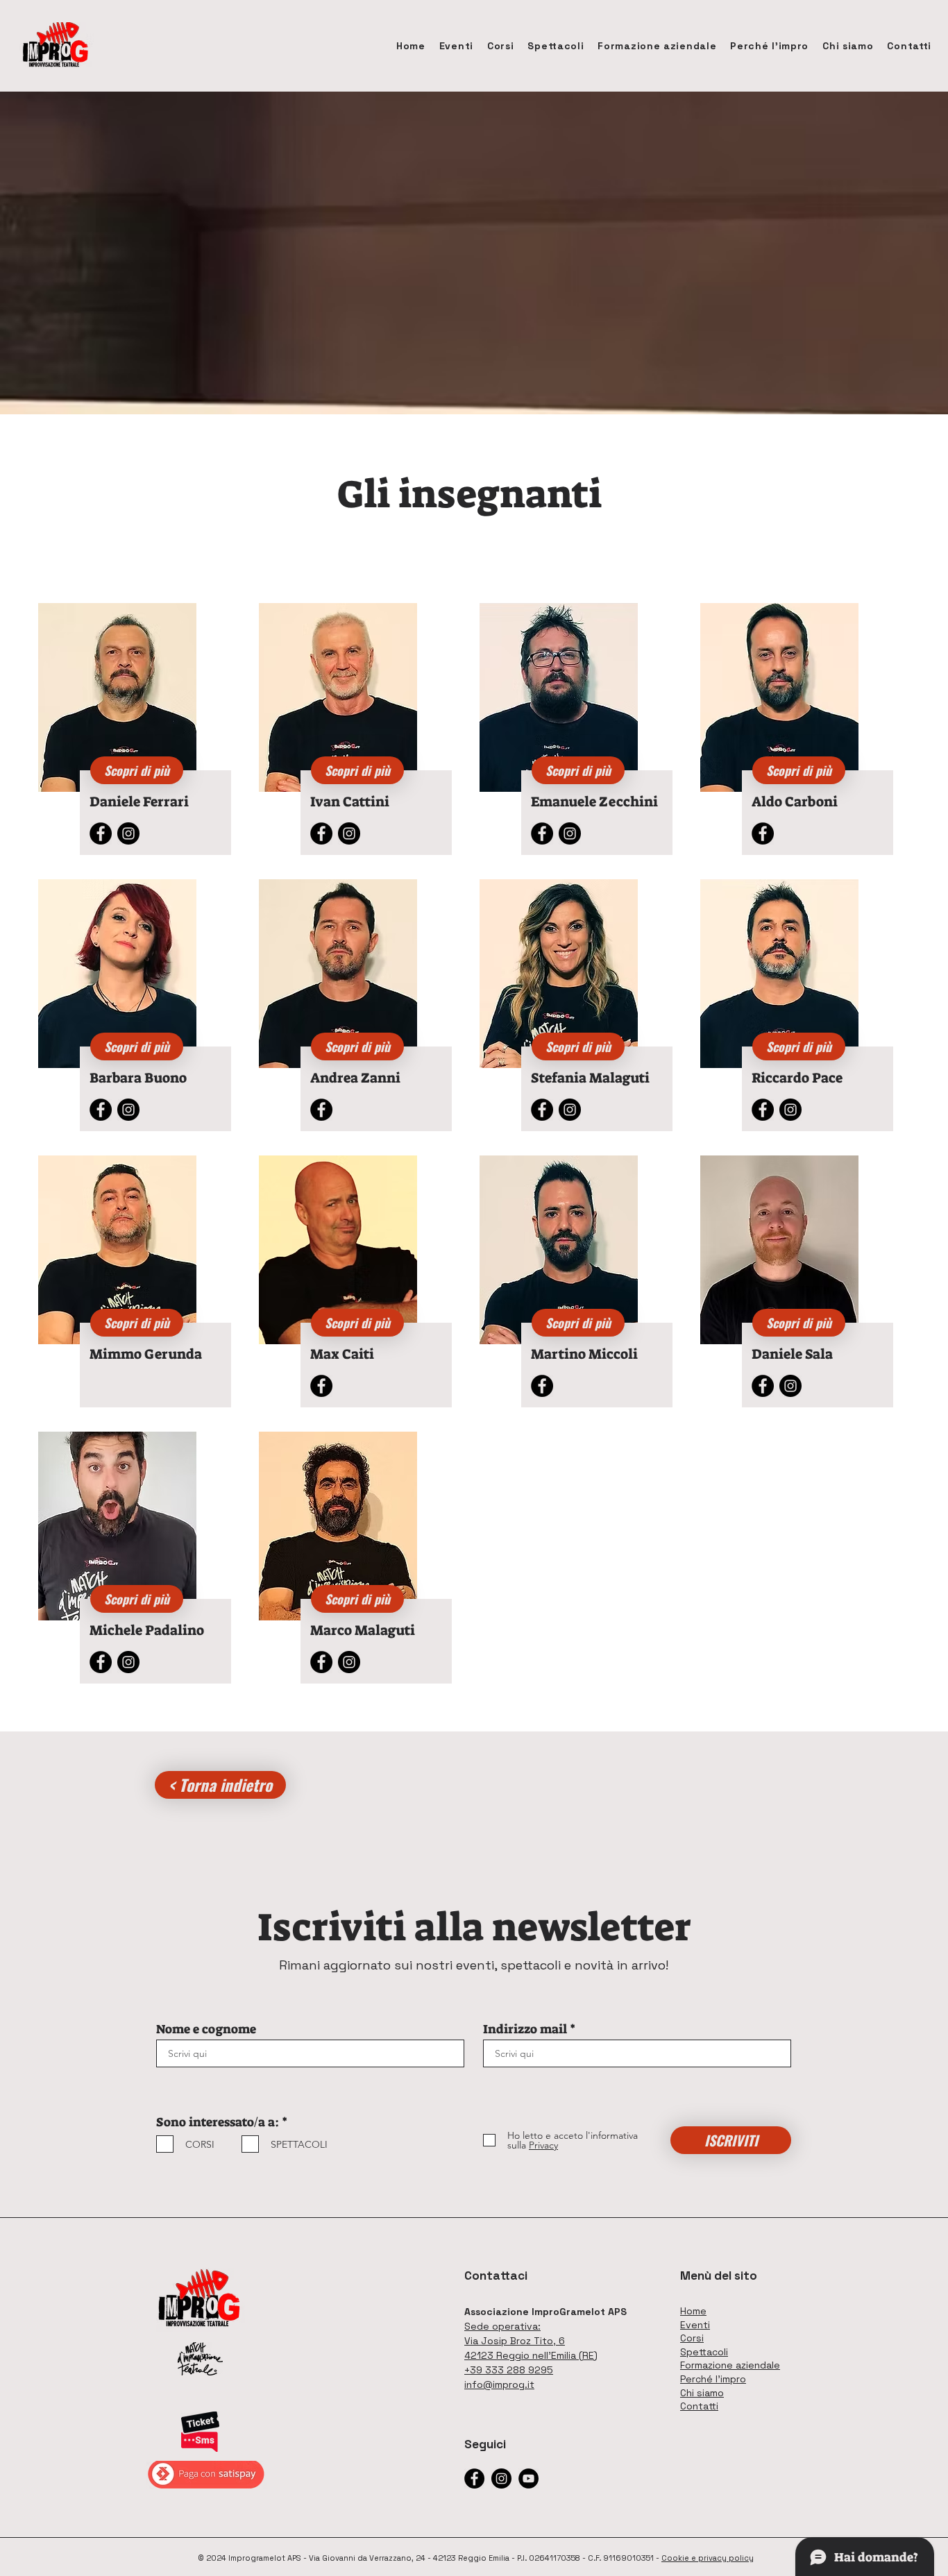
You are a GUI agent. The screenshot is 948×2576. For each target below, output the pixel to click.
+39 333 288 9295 (509, 2370)
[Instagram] (128, 833)
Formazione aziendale (730, 2365)
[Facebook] (101, 833)
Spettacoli (704, 2352)
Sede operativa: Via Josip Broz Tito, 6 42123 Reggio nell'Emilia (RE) (531, 2341)
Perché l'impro (713, 2379)
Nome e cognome (206, 2029)
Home (693, 2311)
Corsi (692, 2338)
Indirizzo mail (525, 2029)
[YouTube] (528, 2478)
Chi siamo (702, 2393)
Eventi (695, 2325)
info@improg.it (499, 2384)
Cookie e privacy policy (708, 2558)
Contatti (699, 2406)
